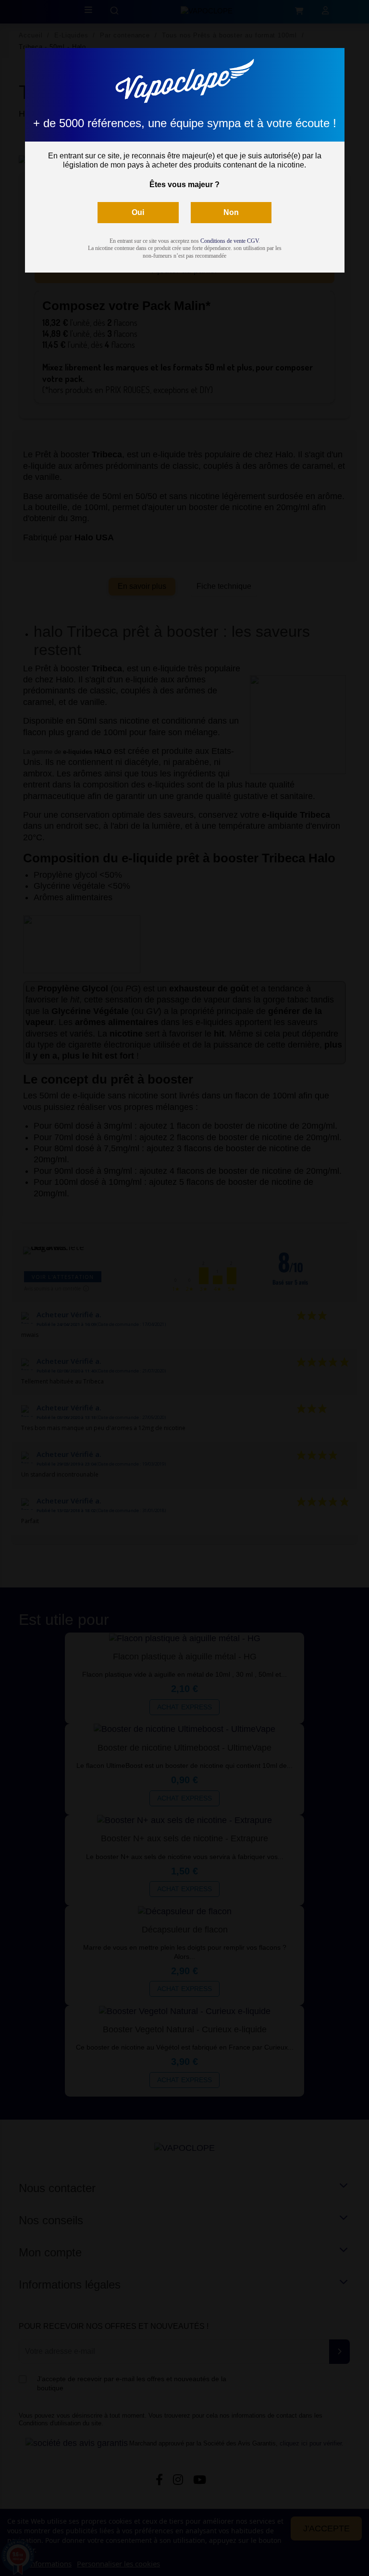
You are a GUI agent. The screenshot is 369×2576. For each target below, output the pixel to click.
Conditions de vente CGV (229, 241)
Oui (138, 212)
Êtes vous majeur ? (184, 185)
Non (231, 212)
